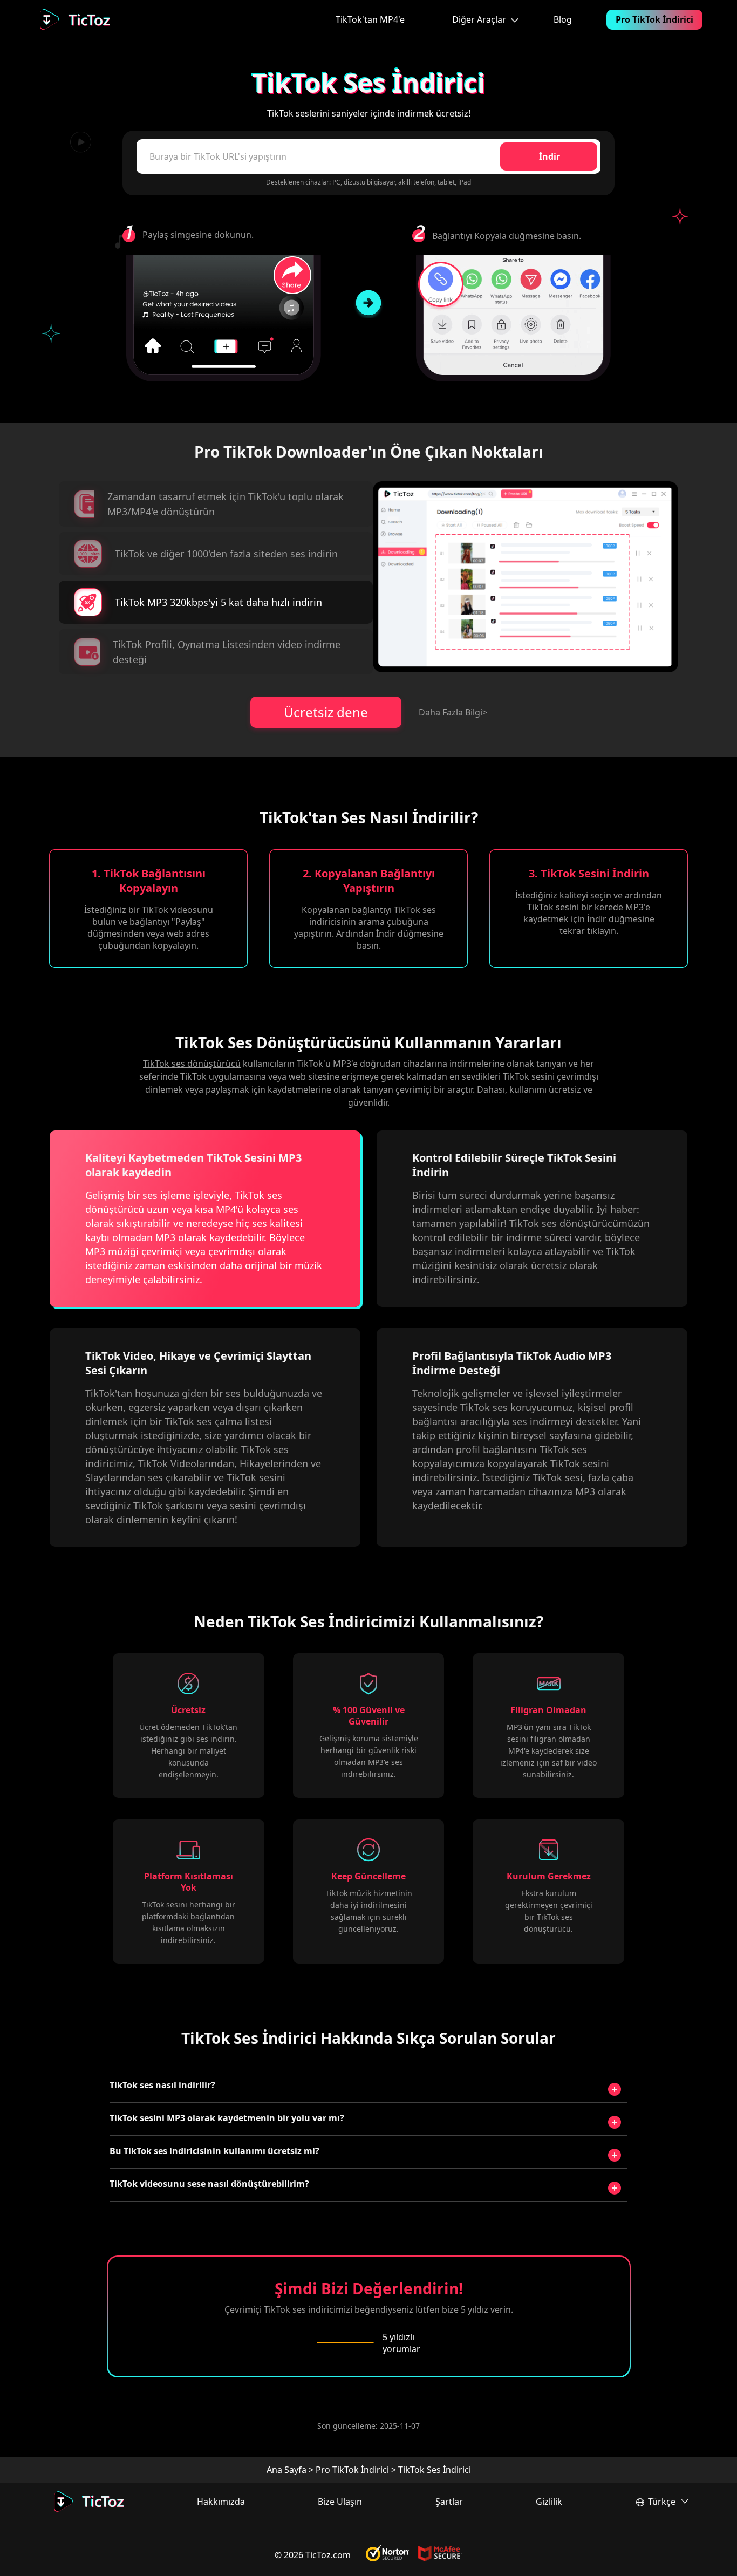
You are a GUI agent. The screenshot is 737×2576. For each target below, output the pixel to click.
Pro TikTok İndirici (654, 19)
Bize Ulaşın (340, 2502)
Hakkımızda (221, 2502)
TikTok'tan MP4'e (370, 19)
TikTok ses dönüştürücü (192, 1064)
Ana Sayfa (286, 2470)
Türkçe (662, 2502)
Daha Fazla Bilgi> (453, 712)
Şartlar (449, 2502)
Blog (563, 19)
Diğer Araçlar (479, 19)
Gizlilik (549, 2502)
